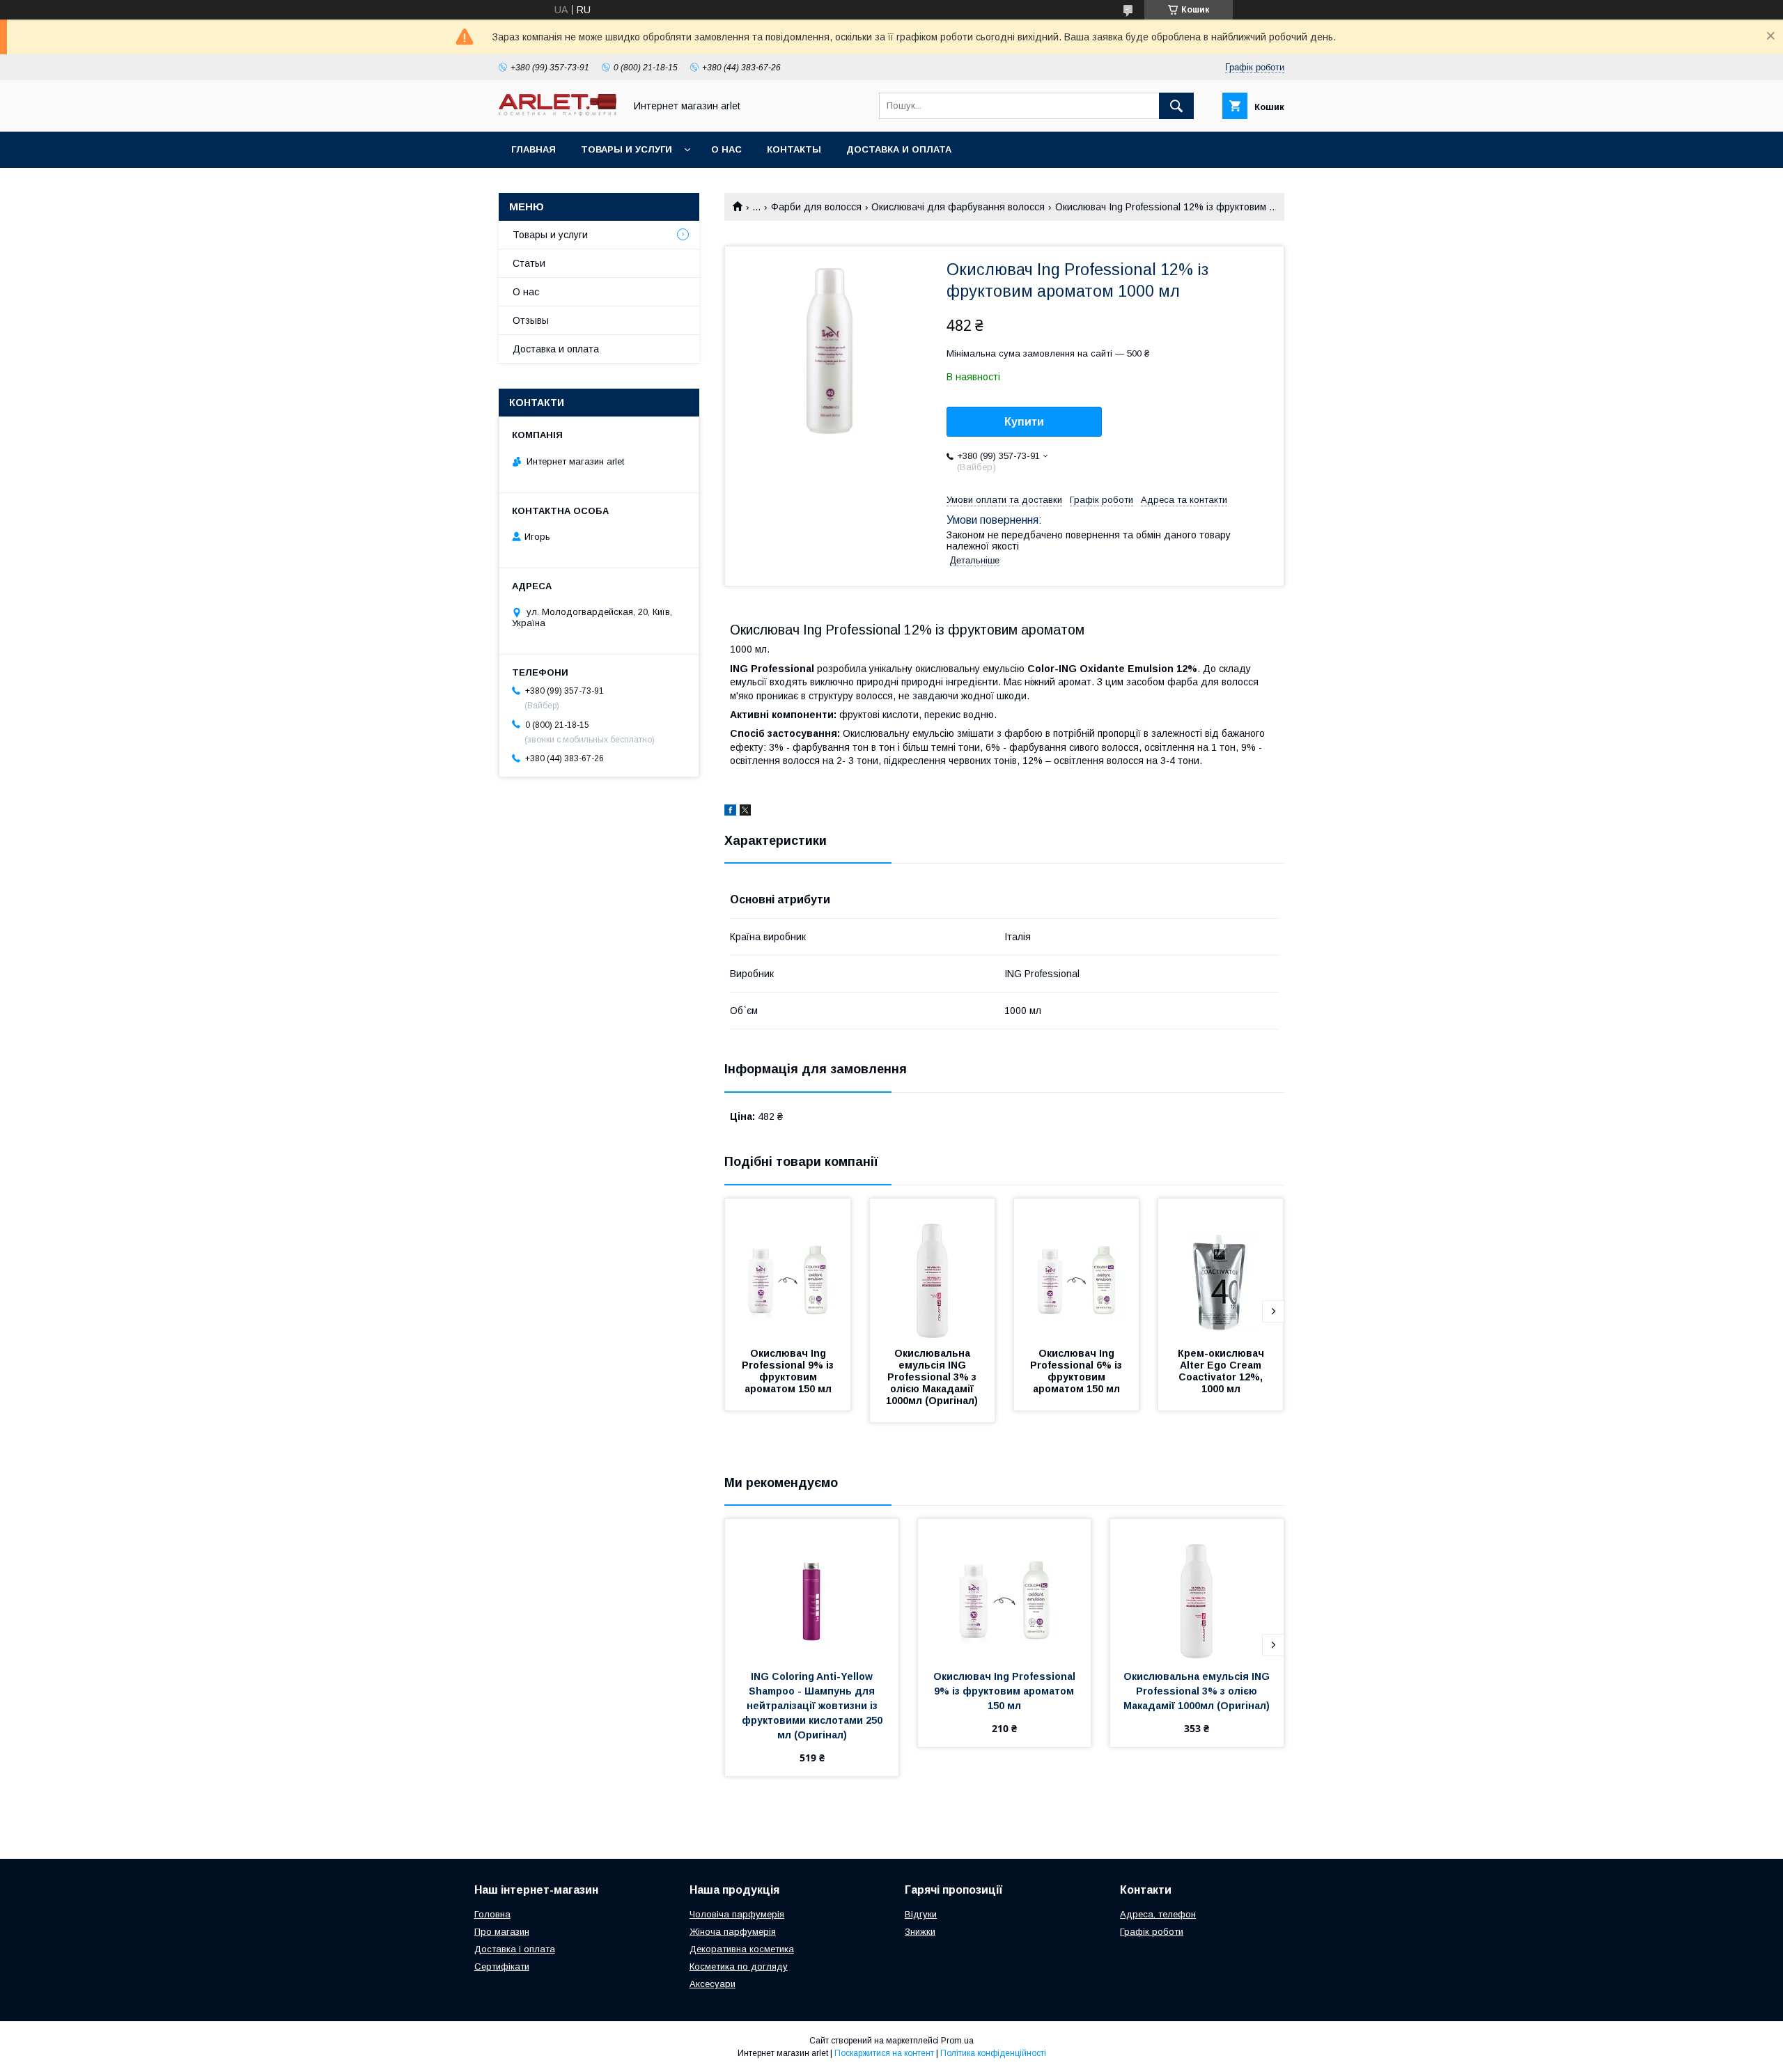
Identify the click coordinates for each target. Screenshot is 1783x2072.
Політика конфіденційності (993, 2053)
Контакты (794, 149)
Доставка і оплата (515, 1949)
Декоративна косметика (742, 1949)
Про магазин (502, 1932)
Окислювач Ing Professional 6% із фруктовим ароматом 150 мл (1077, 1371)
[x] (745, 812)
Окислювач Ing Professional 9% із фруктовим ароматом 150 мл (789, 1371)
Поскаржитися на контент (884, 2053)
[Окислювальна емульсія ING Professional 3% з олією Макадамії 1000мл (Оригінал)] (933, 1268)
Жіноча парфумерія (733, 1932)
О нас (726, 149)
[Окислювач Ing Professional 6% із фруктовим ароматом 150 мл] (1077, 1268)
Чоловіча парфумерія (737, 1914)
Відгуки (921, 1914)
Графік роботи (1152, 1932)
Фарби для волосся (816, 207)
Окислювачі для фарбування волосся (958, 207)
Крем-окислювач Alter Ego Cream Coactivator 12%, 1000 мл (1222, 1371)
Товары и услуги (626, 149)
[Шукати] (1176, 106)
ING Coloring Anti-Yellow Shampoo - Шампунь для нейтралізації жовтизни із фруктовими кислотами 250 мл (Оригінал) (813, 1706)
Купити (1024, 422)
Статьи (529, 263)
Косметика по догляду (739, 1966)
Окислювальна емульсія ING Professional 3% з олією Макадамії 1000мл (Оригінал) (933, 1377)
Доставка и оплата (899, 149)
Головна (492, 1914)
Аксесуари (713, 1984)
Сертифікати (502, 1966)
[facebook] (730, 812)
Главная (534, 149)
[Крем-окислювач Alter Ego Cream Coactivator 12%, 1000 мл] (1221, 1268)
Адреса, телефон (1158, 1914)
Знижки (920, 1932)
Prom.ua (957, 2041)
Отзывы (531, 320)
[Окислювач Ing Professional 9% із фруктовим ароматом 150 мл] (788, 1268)
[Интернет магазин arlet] (558, 112)
